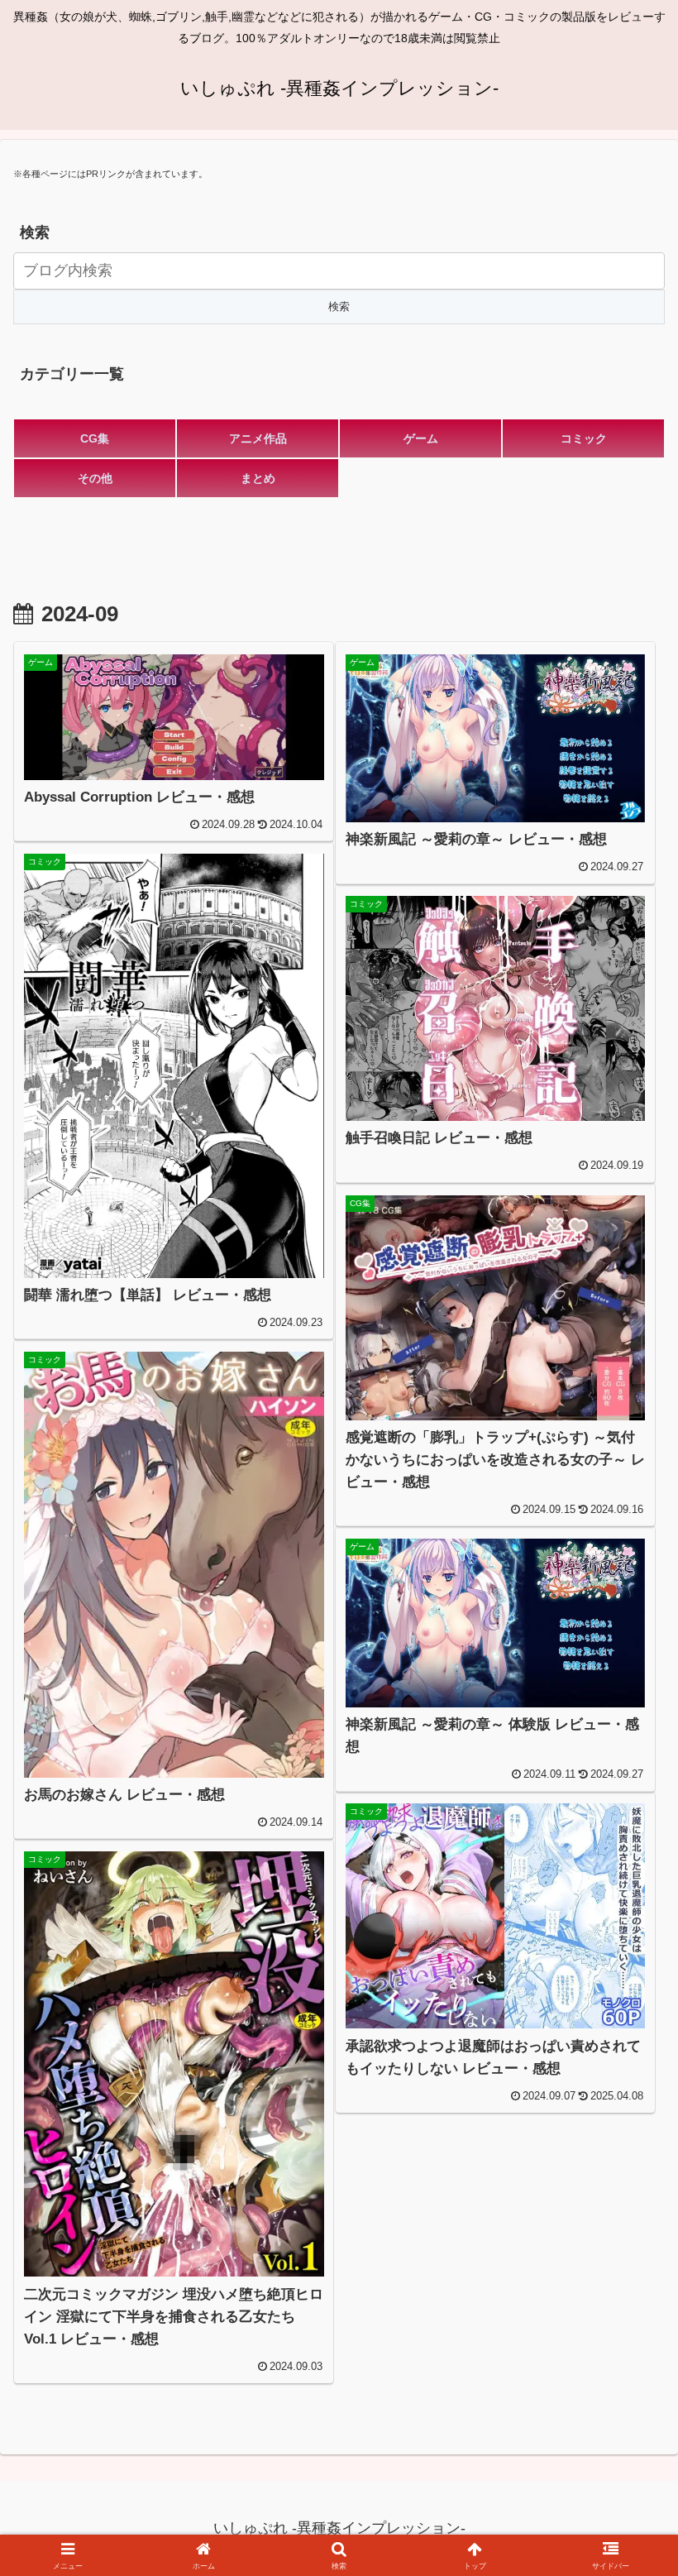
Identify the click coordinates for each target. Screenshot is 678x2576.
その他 (95, 478)
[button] (627, 2254)
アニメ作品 (258, 438)
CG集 (95, 438)
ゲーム (421, 438)
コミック (584, 438)
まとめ (258, 478)
